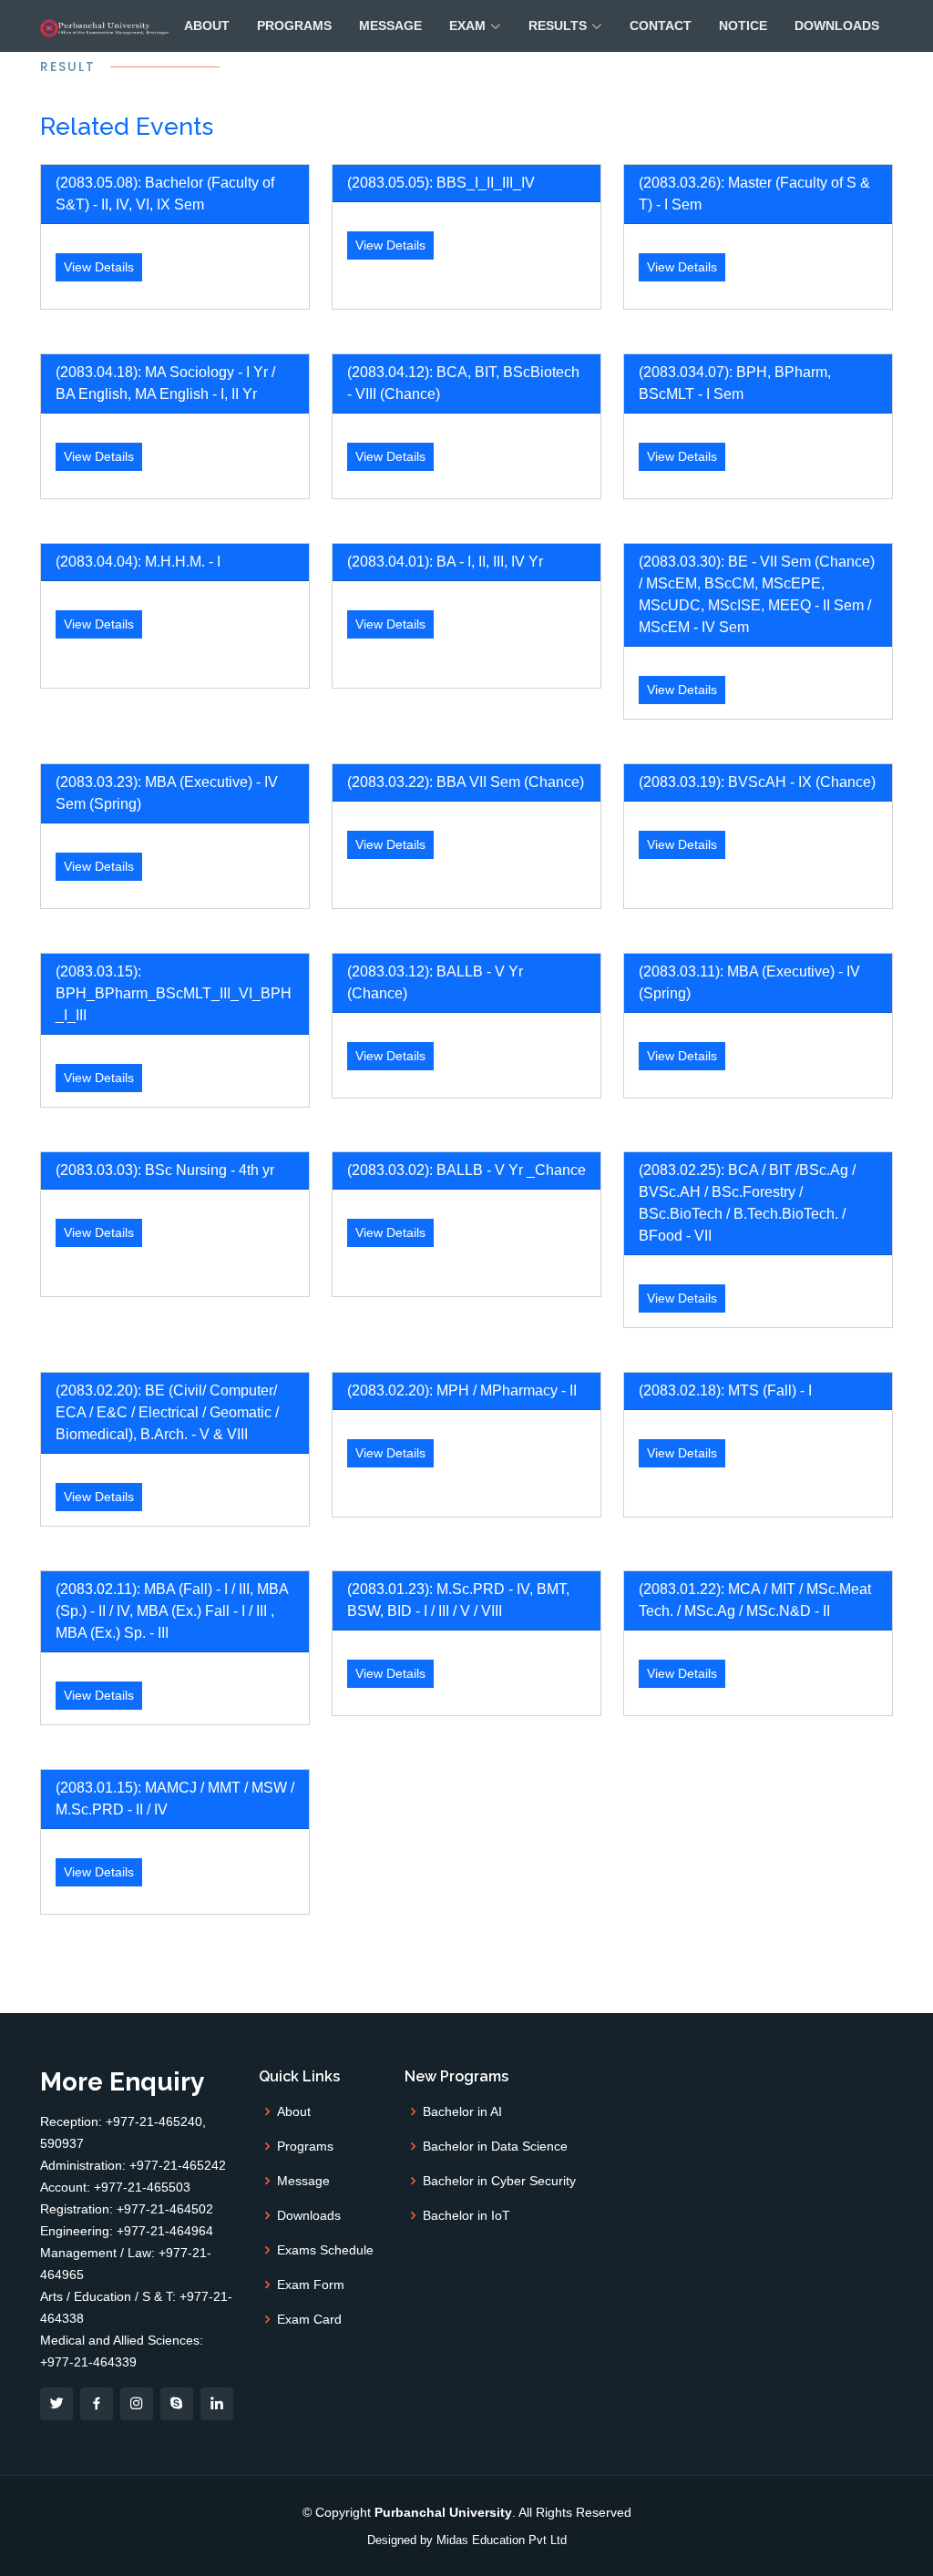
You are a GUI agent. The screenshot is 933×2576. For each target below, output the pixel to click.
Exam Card (309, 2319)
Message (390, 26)
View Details (99, 267)
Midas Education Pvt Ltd (502, 2540)
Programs (294, 26)
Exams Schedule (325, 2250)
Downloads (837, 26)
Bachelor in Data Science (495, 2146)
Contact (661, 26)
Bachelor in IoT (466, 2215)
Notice (743, 26)
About (207, 26)
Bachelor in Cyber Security (499, 2181)
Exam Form (311, 2285)
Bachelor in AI (462, 2111)
